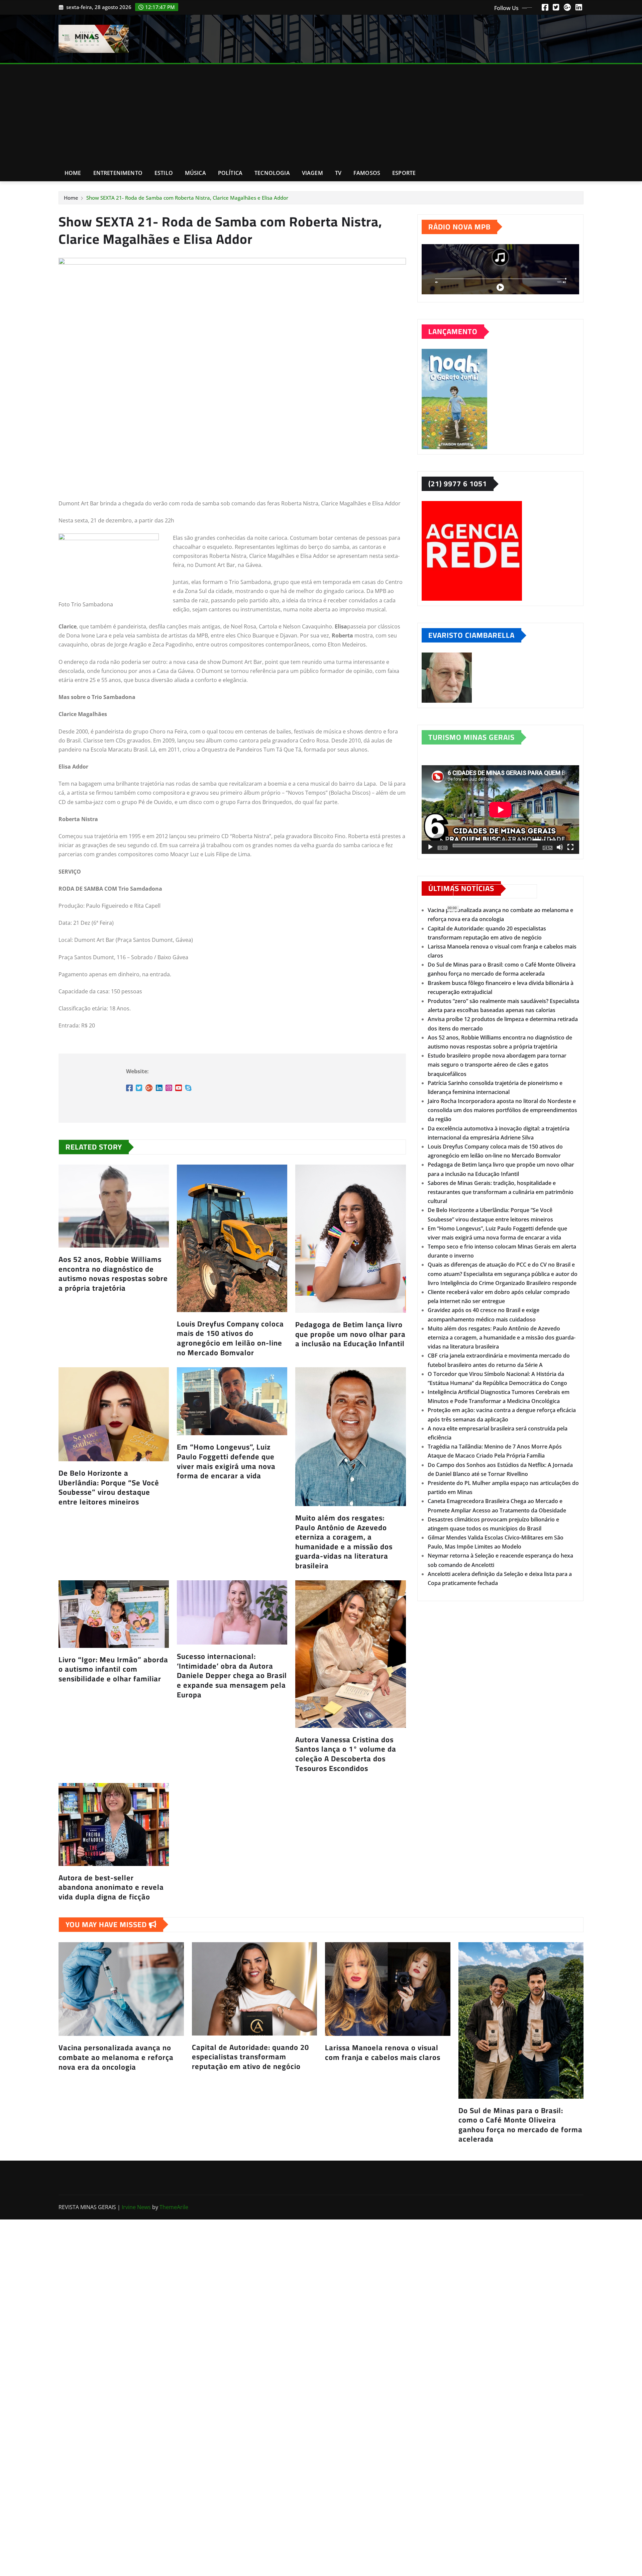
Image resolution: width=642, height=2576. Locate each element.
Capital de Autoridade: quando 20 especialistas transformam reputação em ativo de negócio (250, 2057)
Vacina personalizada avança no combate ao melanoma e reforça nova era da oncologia (116, 2057)
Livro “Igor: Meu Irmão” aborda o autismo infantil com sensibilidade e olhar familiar (113, 1669)
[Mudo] (560, 847)
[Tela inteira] (570, 847)
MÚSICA (195, 173)
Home (73, 173)
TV (338, 173)
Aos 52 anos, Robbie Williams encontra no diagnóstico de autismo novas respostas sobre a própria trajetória (113, 1274)
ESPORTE (404, 173)
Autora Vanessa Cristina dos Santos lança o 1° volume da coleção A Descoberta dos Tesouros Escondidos (346, 1754)
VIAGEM (312, 173)
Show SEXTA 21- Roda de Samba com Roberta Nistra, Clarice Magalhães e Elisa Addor (187, 198)
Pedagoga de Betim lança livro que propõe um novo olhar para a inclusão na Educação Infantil (350, 1334)
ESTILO (164, 173)
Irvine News (136, 2207)
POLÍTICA (230, 173)
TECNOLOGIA (272, 173)
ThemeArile (174, 2207)
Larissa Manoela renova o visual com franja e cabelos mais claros (383, 2052)
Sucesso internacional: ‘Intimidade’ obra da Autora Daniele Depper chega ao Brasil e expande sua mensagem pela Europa (232, 1675)
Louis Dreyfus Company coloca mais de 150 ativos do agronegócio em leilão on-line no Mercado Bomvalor (230, 1338)
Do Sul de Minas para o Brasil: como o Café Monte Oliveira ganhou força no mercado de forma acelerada (520, 2125)
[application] (500, 810)
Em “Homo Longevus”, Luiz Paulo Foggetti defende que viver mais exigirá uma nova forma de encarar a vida (226, 1461)
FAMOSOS (367, 173)
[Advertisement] (321, 115)
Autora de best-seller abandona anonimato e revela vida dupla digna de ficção (111, 1887)
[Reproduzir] (430, 847)
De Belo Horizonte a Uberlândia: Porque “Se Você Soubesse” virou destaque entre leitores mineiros (109, 1487)
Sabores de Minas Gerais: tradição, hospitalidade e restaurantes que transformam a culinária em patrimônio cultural (501, 1192)
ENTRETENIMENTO (118, 173)
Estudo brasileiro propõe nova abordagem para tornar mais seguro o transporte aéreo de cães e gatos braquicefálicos (497, 1065)
